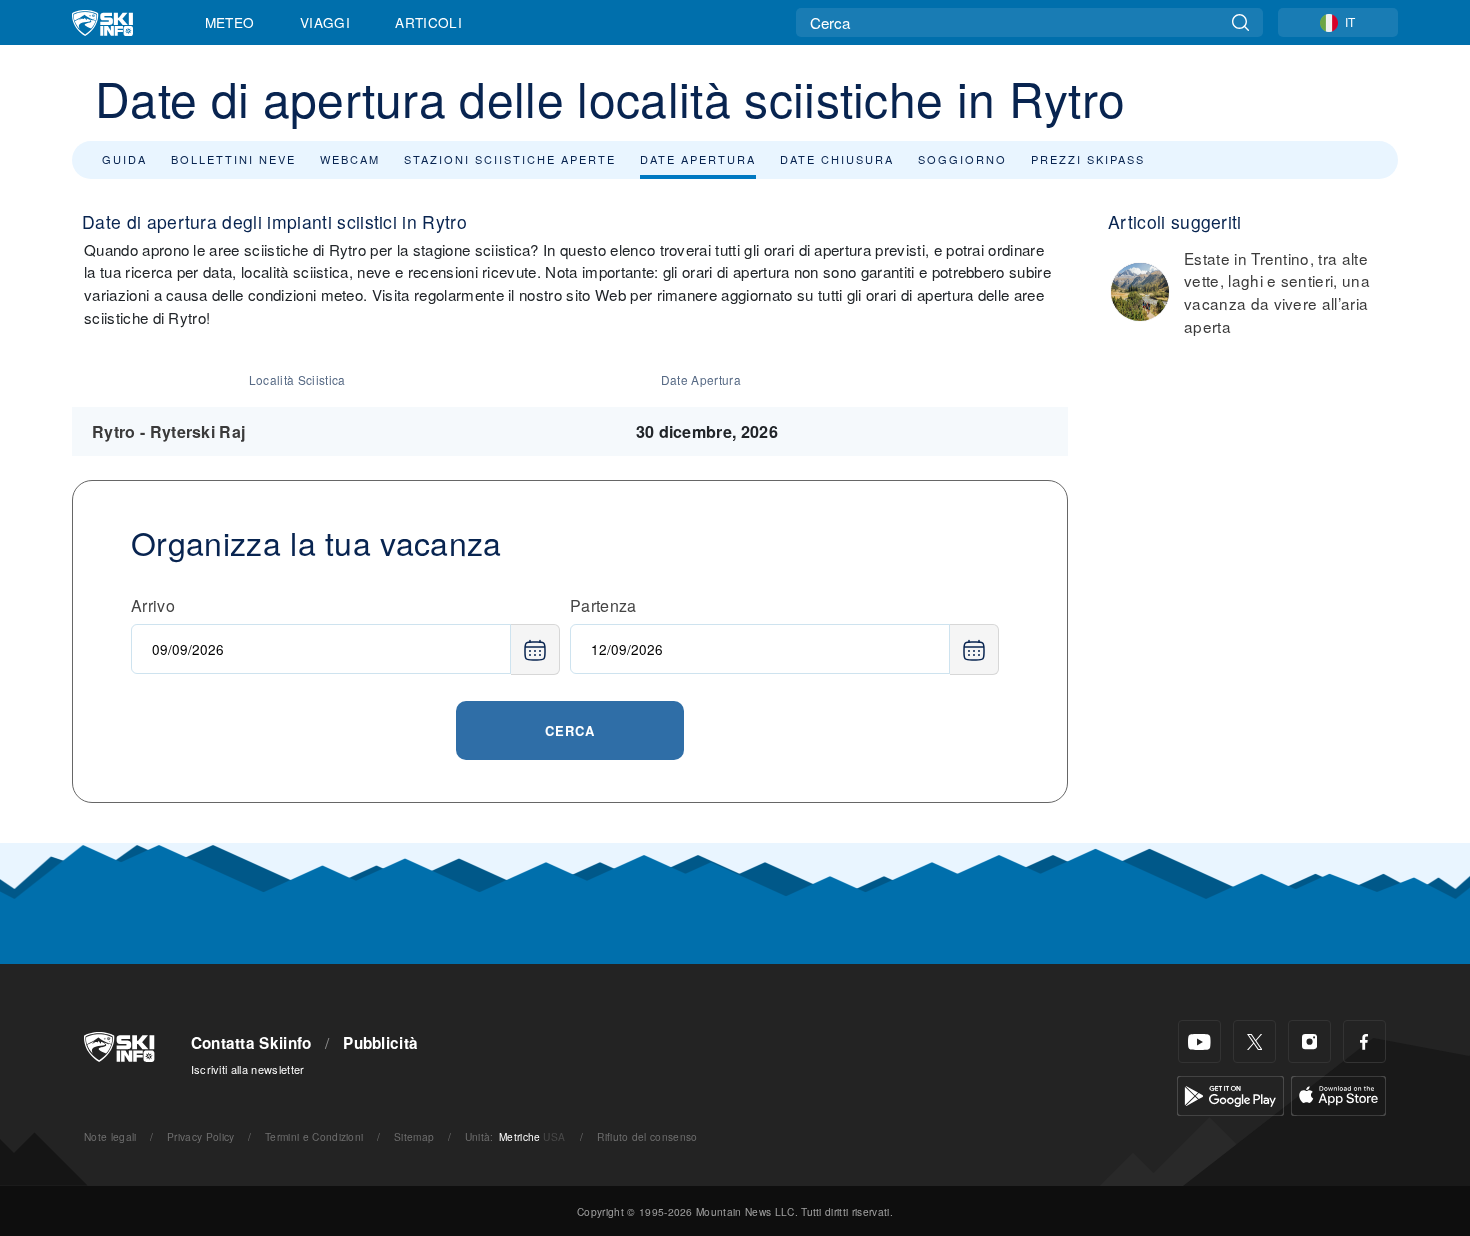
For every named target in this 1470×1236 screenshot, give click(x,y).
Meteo (230, 22)
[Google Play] (1230, 1093)
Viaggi (325, 22)
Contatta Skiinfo (251, 1043)
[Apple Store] (1338, 1093)
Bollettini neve (233, 159)
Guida (124, 159)
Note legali (110, 1136)
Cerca (570, 730)
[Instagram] (1309, 1041)
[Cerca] (1240, 22)
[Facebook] (1364, 1041)
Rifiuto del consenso (647, 1136)
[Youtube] (1199, 1041)
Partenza (603, 605)
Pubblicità (380, 1043)
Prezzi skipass (1088, 159)
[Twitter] (1254, 1041)
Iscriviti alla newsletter (248, 1069)
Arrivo (153, 605)
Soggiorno (962, 159)
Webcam (350, 159)
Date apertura (698, 159)
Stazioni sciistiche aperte (510, 159)
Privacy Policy (200, 1136)
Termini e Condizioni (314, 1136)
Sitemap (414, 1136)
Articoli (428, 22)
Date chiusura (837, 159)
